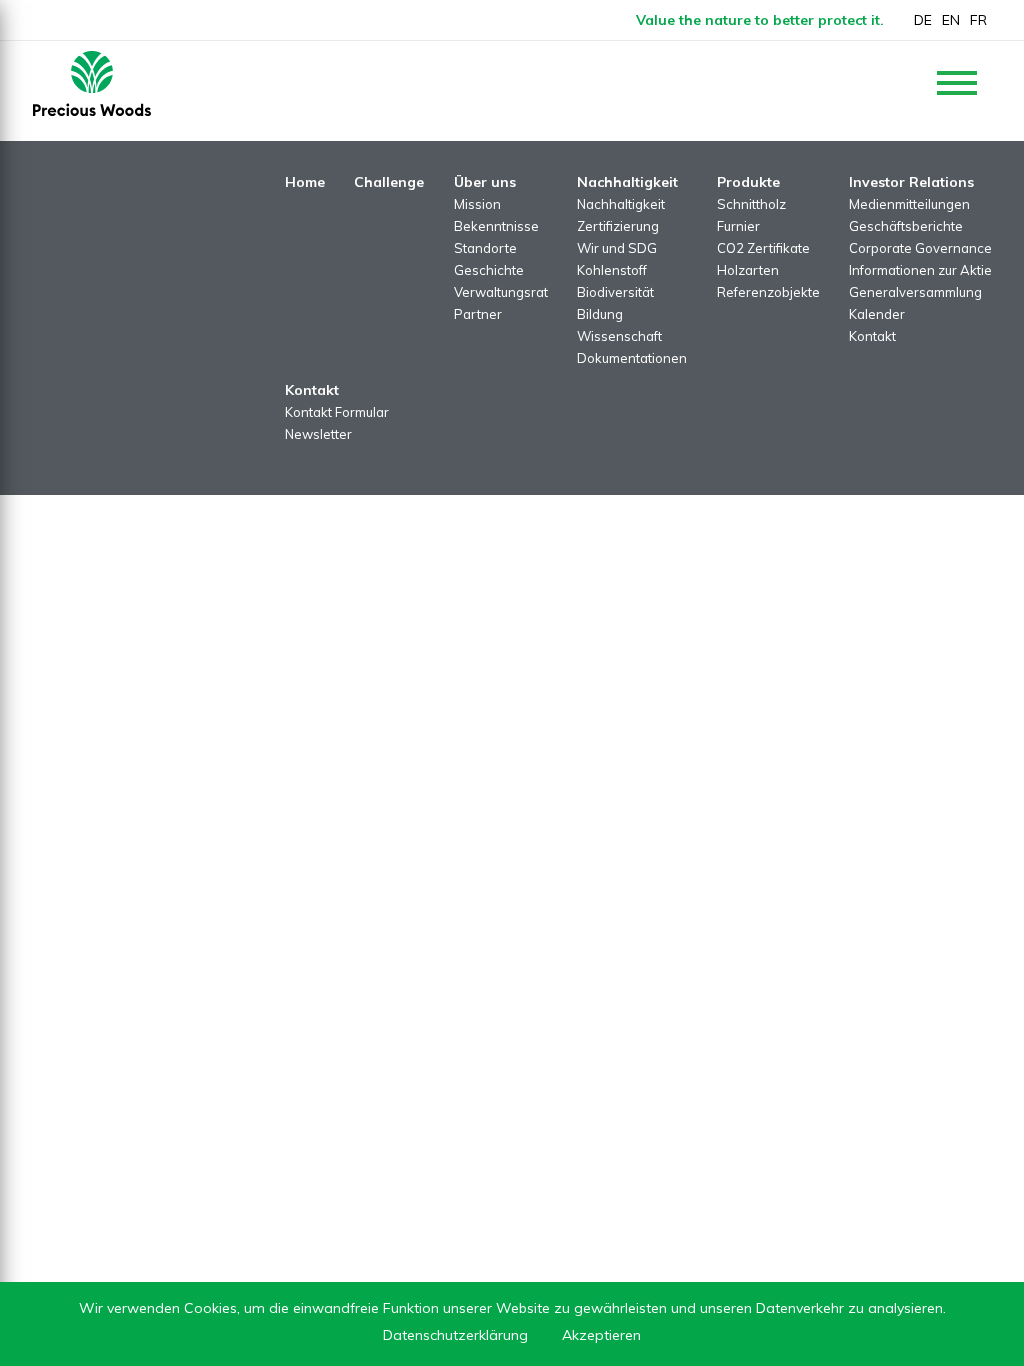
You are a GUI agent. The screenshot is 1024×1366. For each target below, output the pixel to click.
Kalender (877, 314)
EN (951, 20)
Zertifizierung (618, 226)
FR (978, 20)
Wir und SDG (617, 248)
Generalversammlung (915, 292)
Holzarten (748, 270)
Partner (478, 314)
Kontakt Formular (337, 412)
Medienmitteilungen (909, 204)
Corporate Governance (920, 248)
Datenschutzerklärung (455, 1335)
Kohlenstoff (612, 270)
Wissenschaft (619, 336)
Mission (477, 204)
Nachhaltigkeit (621, 204)
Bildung (600, 314)
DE (923, 20)
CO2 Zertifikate (763, 248)
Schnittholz (751, 204)
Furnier (738, 226)
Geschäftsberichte (906, 226)
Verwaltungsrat (501, 292)
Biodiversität (615, 292)
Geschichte (489, 270)
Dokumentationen (632, 358)
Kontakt (872, 336)
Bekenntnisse (496, 226)
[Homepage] (92, 83)
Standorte (485, 248)
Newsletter (318, 434)
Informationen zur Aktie (920, 270)
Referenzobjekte (768, 292)
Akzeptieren (601, 1335)
